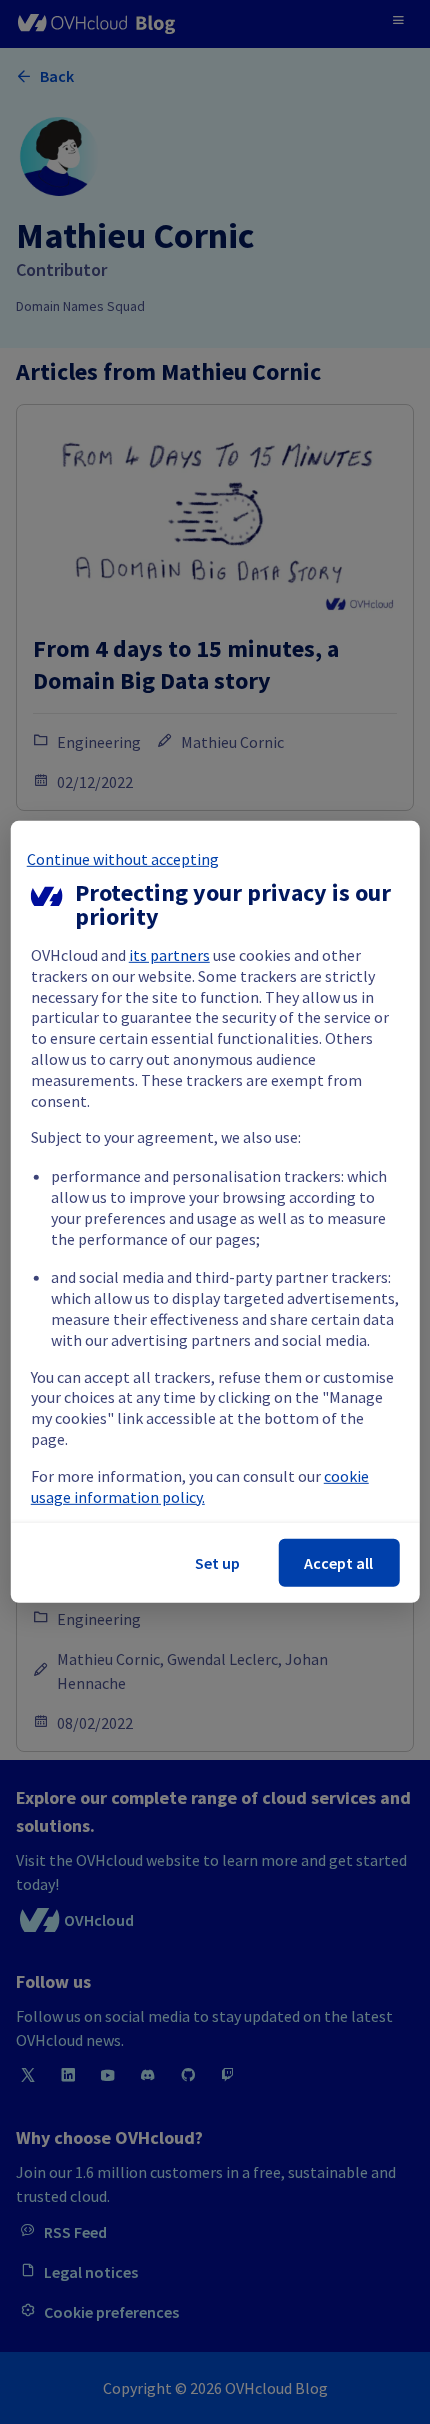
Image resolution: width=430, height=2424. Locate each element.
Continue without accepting (123, 859)
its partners (169, 955)
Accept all (338, 1563)
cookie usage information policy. (200, 1486)
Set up (217, 1563)
